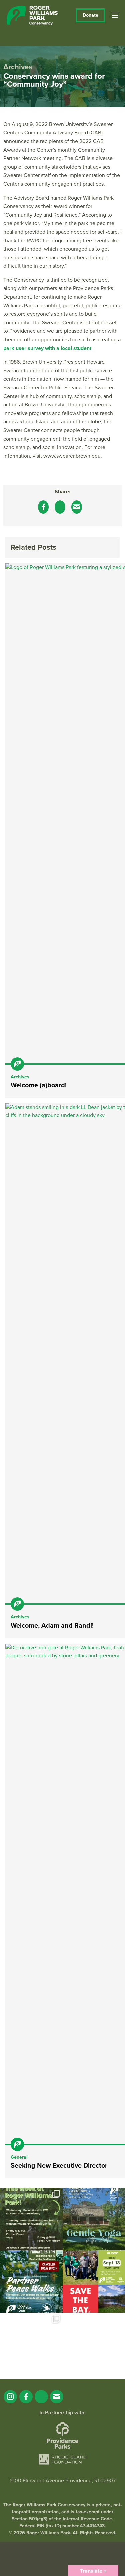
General (19, 2157)
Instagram (10, 2397)
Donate (90, 15)
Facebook (26, 2397)
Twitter (41, 2397)
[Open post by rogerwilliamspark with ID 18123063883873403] (31, 2282)
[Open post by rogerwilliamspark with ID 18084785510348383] (31, 2219)
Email (57, 2397)
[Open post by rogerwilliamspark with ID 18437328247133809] (31, 2344)
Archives (20, 1077)
